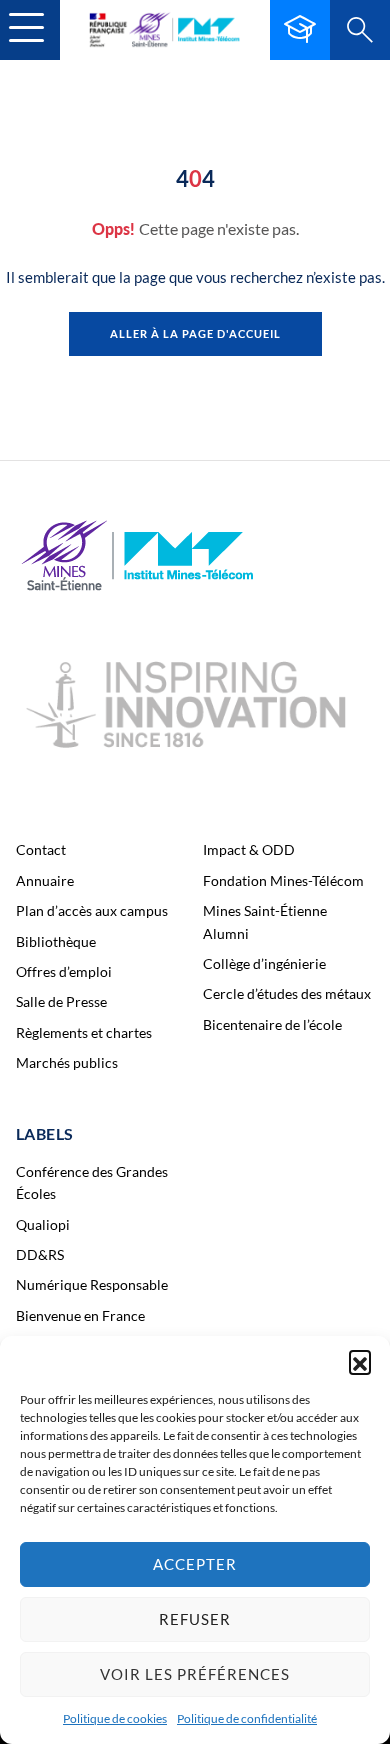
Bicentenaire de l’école (272, 1024)
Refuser (195, 1619)
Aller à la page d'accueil (195, 333)
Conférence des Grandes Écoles (92, 1182)
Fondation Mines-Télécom (283, 880)
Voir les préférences (195, 1674)
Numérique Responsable (92, 1284)
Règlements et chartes (84, 1032)
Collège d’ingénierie (264, 963)
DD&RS (40, 1254)
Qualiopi (43, 1224)
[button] (360, 1361)
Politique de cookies (115, 1718)
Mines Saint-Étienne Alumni (265, 921)
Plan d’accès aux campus (92, 910)
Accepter (195, 1564)
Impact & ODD (249, 849)
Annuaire (45, 880)
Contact (41, 849)
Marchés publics (67, 1062)
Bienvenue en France (80, 1315)
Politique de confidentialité (247, 1718)
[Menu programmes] (300, 30)
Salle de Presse (61, 1001)
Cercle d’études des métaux (287, 993)
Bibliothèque (56, 941)
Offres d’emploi (64, 971)
